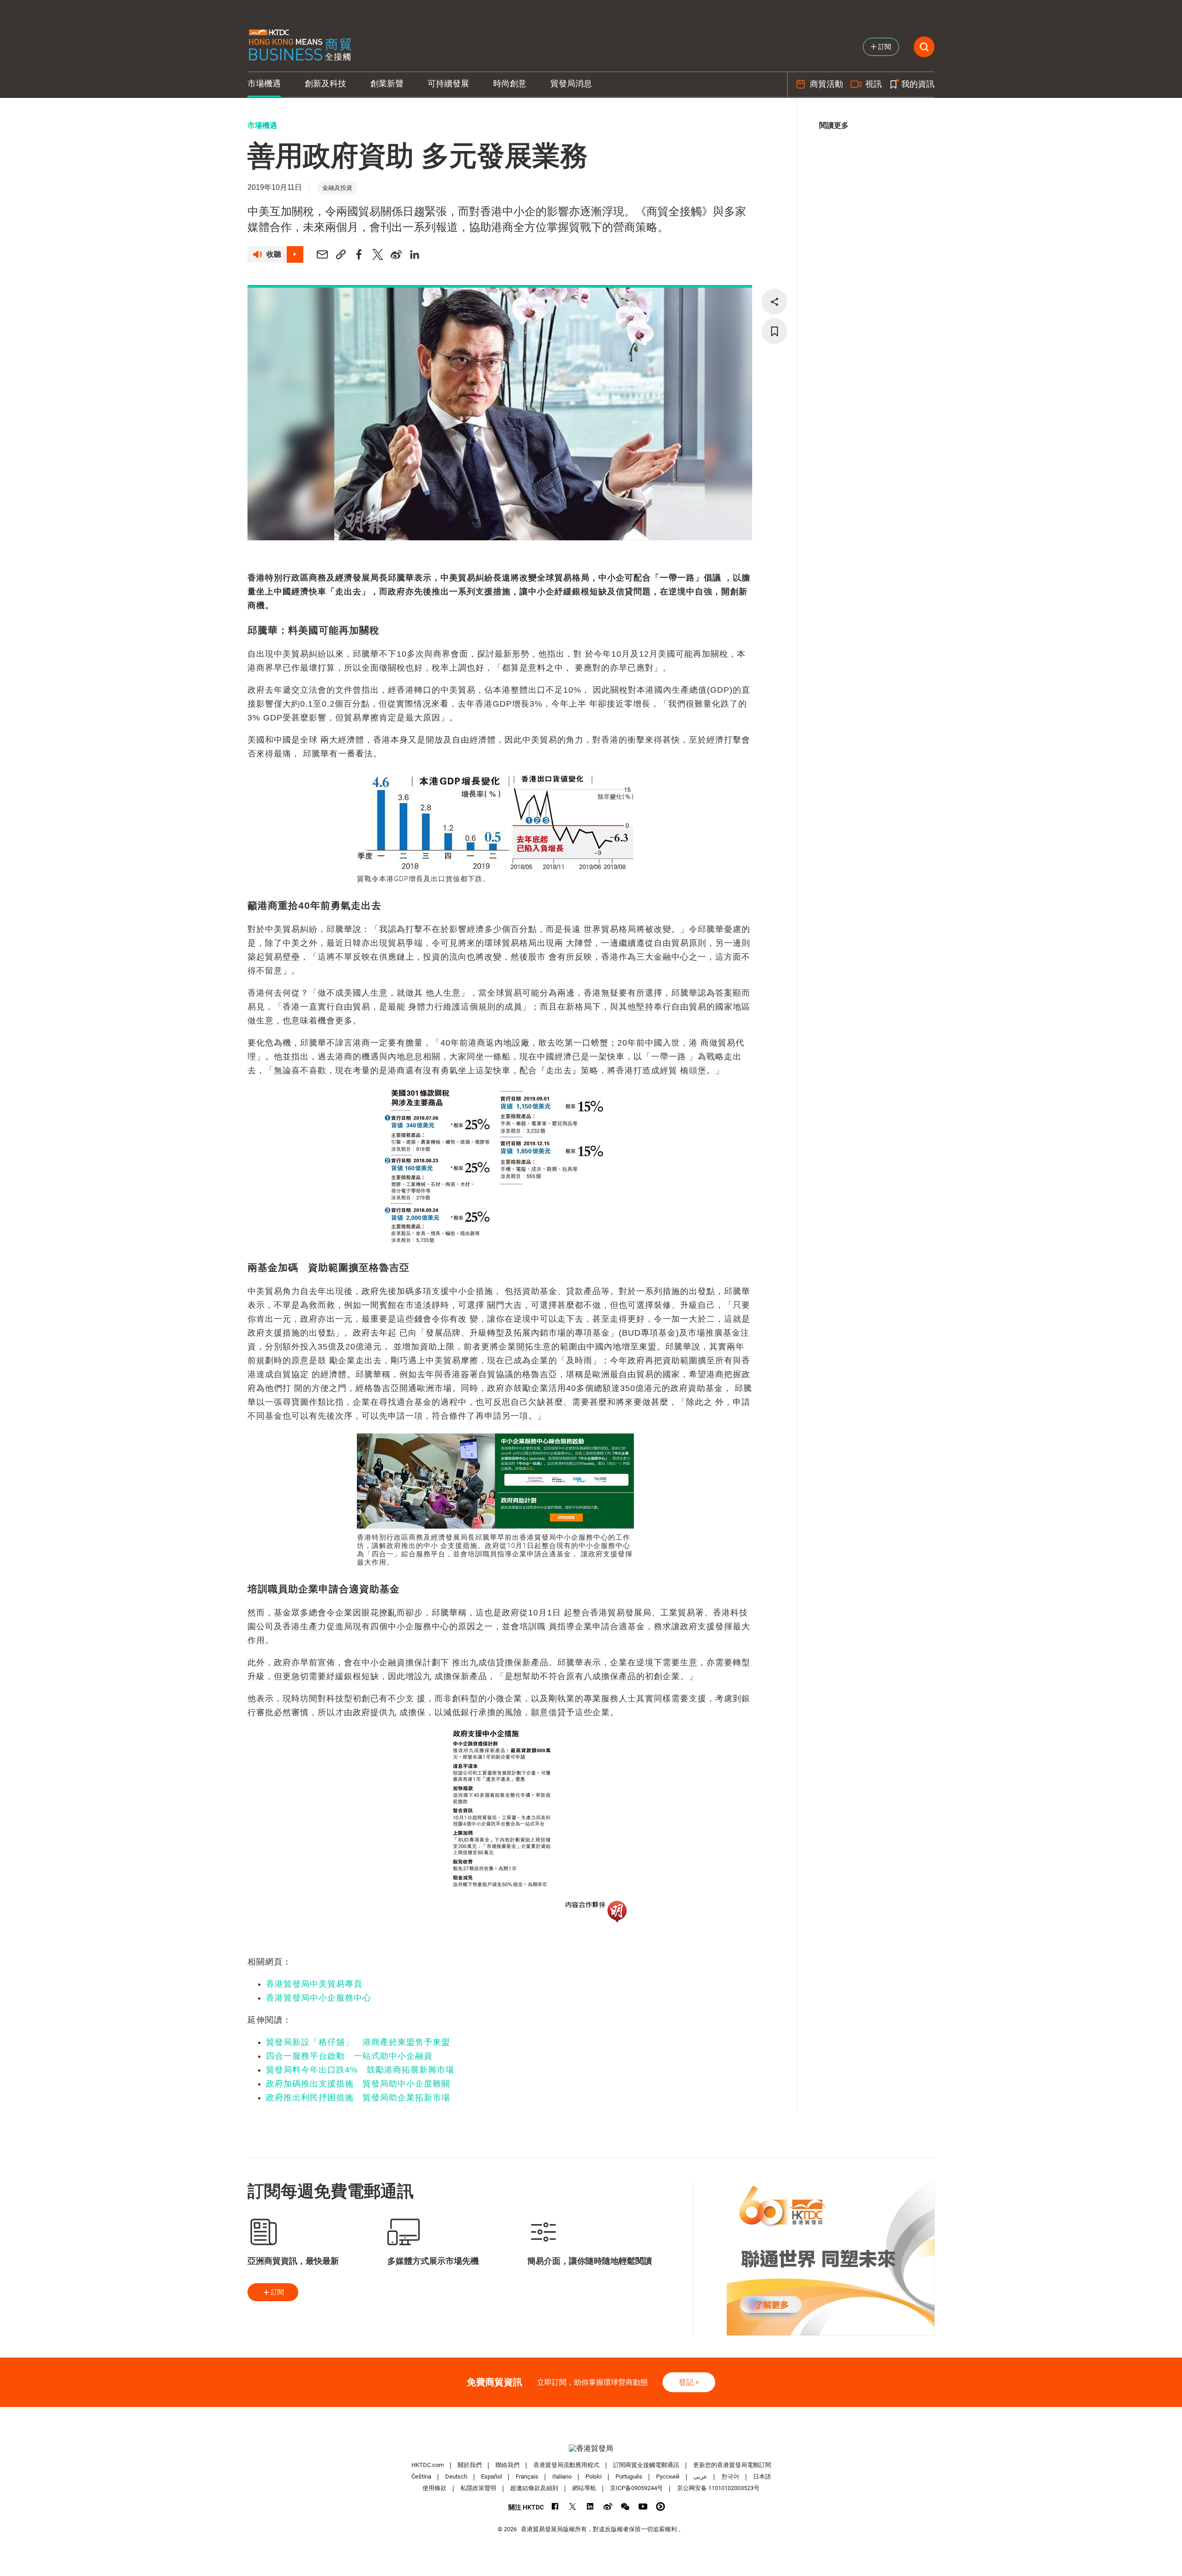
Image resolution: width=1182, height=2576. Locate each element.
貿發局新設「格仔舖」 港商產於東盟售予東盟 (358, 2042)
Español (491, 2476)
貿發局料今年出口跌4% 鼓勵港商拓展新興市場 (360, 2070)
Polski (594, 2476)
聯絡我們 (507, 2465)
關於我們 (470, 2465)
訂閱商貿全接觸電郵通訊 (646, 2465)
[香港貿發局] (591, 2448)
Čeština (421, 2476)
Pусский (668, 2476)
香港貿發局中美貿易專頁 (314, 1984)
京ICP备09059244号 (636, 2488)
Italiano (562, 2476)
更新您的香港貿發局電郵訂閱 (732, 2465)
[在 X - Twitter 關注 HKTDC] (573, 2506)
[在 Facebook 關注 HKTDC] (555, 2506)
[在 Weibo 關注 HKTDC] (608, 2506)
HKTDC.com (428, 2465)
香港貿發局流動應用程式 (566, 2465)
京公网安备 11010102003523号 (718, 2488)
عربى (700, 2476)
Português (629, 2476)
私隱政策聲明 (478, 2488)
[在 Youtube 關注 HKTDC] (643, 2506)
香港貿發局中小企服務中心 (319, 1998)
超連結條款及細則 (534, 2488)
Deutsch (456, 2476)
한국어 (730, 2476)
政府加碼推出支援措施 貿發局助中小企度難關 (358, 2084)
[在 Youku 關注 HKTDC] (660, 2506)
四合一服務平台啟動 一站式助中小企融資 (349, 2056)
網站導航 (584, 2488)
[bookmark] (774, 331)
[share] (774, 302)
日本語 (762, 2476)
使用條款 (434, 2488)
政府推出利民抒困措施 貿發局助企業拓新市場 (358, 2098)
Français (527, 2476)
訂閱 (277, 2292)
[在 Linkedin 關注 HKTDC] (590, 2506)
